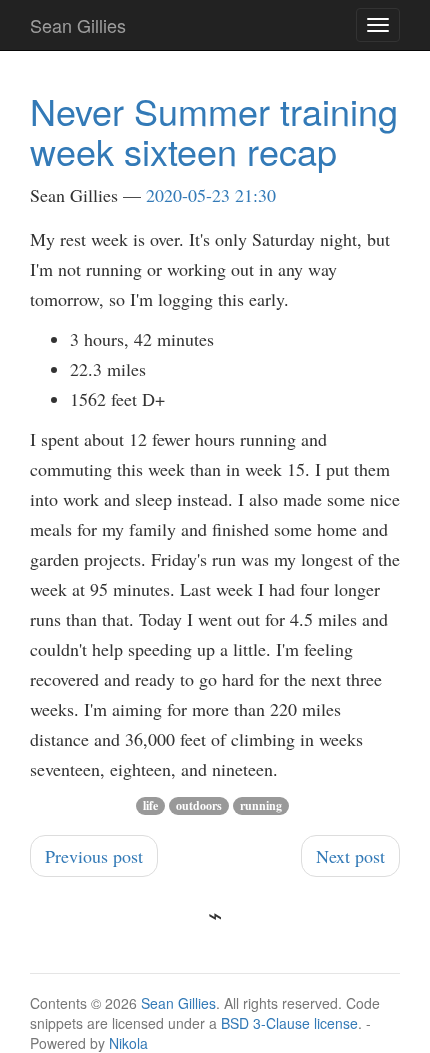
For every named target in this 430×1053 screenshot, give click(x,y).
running (261, 805)
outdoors (199, 805)
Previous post (94, 856)
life (150, 805)
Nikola (128, 1043)
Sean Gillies (178, 1003)
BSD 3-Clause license (289, 1023)
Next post (350, 856)
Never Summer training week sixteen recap (214, 130)
